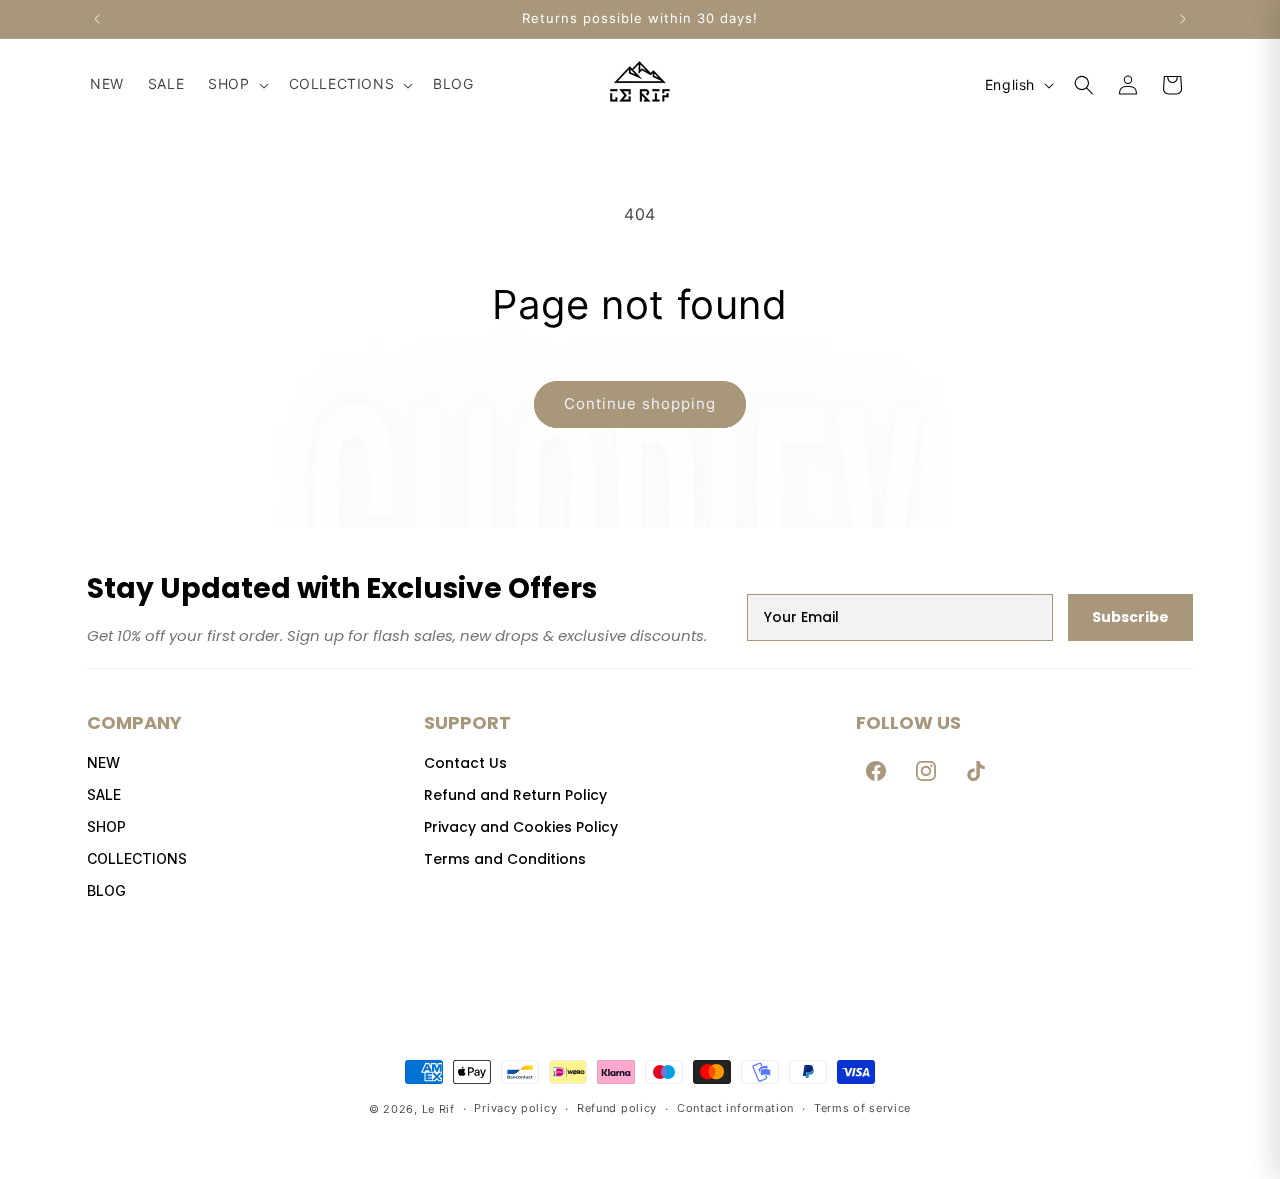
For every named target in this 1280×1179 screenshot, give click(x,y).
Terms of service (862, 1108)
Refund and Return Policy (515, 795)
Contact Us (465, 763)
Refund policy (617, 1108)
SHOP (106, 826)
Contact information (735, 1108)
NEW (103, 762)
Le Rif (438, 1109)
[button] (236, 84)
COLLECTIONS (137, 858)
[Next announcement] (1183, 19)
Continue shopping (640, 403)
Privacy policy (515, 1108)
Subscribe (1130, 617)
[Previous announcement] (97, 19)
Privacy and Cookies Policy (521, 827)
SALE (104, 794)
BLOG (106, 890)
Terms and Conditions (505, 859)
